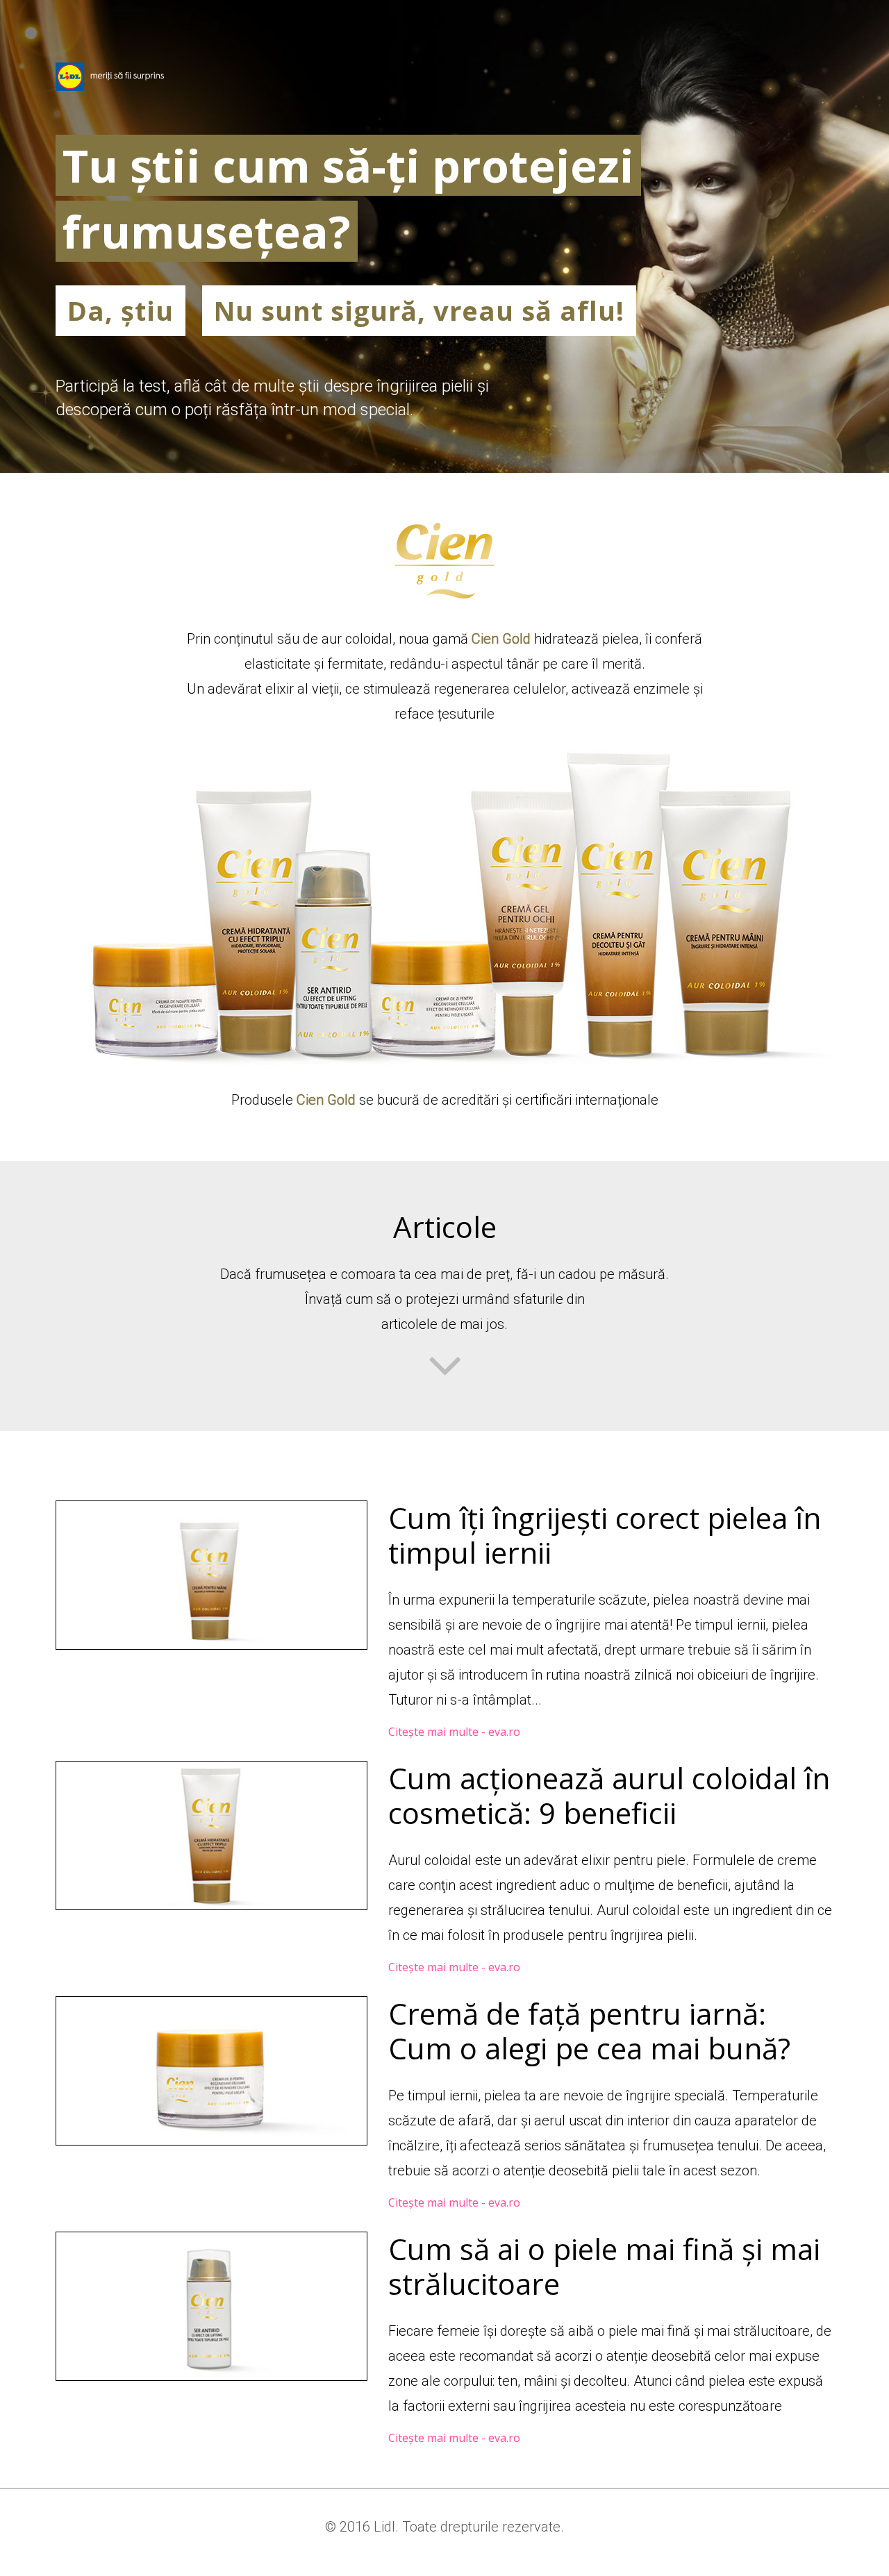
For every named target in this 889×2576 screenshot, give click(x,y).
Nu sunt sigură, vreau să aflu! (419, 310)
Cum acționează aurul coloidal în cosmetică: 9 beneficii (609, 1795)
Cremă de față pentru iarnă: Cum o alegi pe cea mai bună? (589, 2031)
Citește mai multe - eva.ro (454, 1732)
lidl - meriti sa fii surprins (110, 77)
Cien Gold (501, 639)
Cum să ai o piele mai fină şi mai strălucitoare (604, 2266)
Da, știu (121, 310)
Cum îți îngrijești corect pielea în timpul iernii (605, 1535)
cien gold (444, 561)
